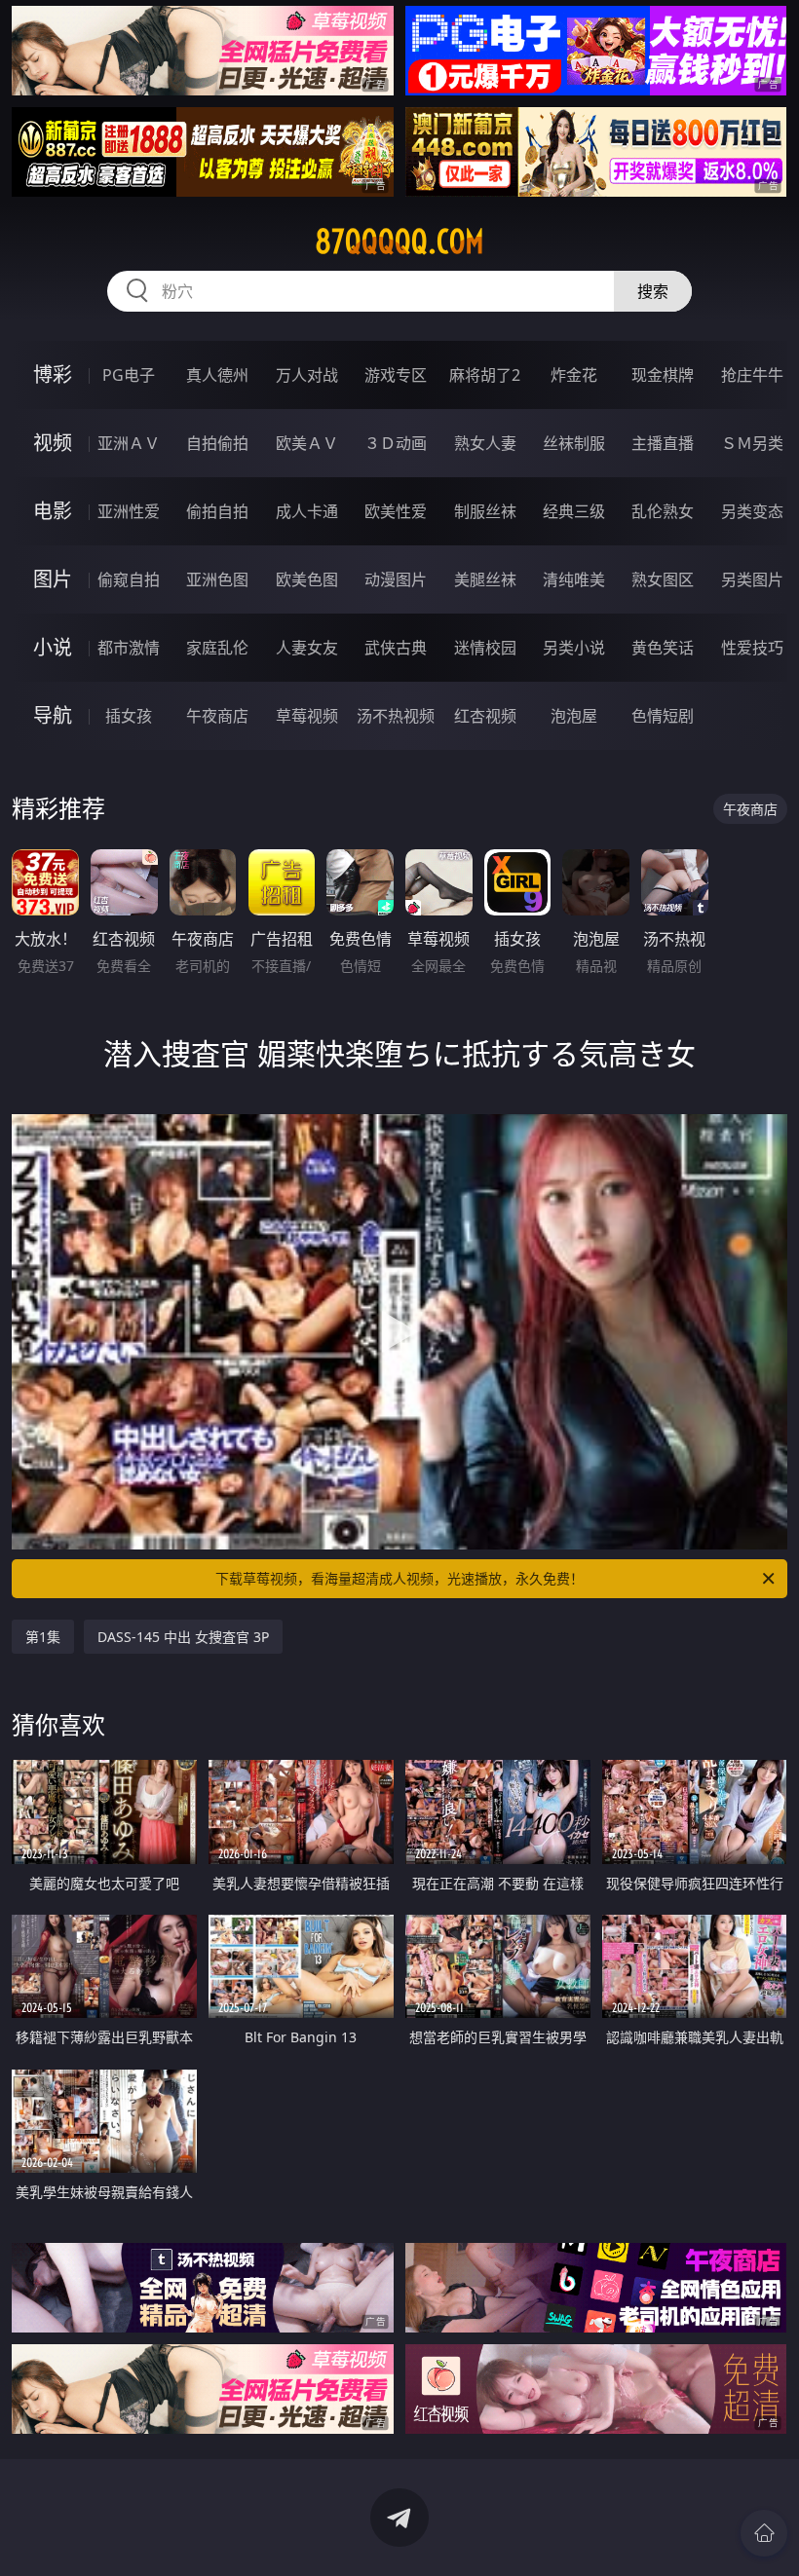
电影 (53, 511)
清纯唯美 (574, 579)
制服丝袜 (485, 511)
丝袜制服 (574, 443)
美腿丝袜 (485, 579)
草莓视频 (307, 716)
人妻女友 (307, 648)
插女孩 (129, 716)
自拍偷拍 (217, 443)
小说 (53, 647)
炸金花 (574, 375)
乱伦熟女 (663, 511)
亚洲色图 (217, 579)
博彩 (53, 374)
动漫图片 (396, 579)
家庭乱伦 (217, 648)
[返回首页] (764, 2533)
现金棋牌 (663, 375)
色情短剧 (663, 716)
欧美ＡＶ (307, 443)
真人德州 (217, 375)
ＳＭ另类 (752, 443)
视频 (53, 443)
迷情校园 (485, 648)
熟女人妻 (485, 443)
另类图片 (752, 579)
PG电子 (129, 375)
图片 (53, 579)
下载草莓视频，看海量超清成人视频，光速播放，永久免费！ (399, 1578)
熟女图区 (663, 579)
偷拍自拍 (217, 511)
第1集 (43, 1637)
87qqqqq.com (399, 242)
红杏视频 (485, 716)
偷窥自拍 (129, 579)
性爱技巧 (752, 648)
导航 (53, 715)
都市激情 (129, 648)
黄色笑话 (663, 648)
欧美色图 (307, 579)
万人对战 (307, 375)
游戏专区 (396, 375)
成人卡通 (307, 511)
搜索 (653, 291)
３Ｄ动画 (396, 443)
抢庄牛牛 (752, 375)
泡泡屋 (574, 716)
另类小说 (574, 648)
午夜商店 (217, 716)
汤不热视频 (396, 716)
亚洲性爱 (129, 511)
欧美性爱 (396, 511)
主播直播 (663, 443)
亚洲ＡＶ (129, 443)
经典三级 (574, 511)
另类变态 (752, 511)
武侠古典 (396, 648)
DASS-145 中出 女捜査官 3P (183, 1637)
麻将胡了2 (485, 375)
